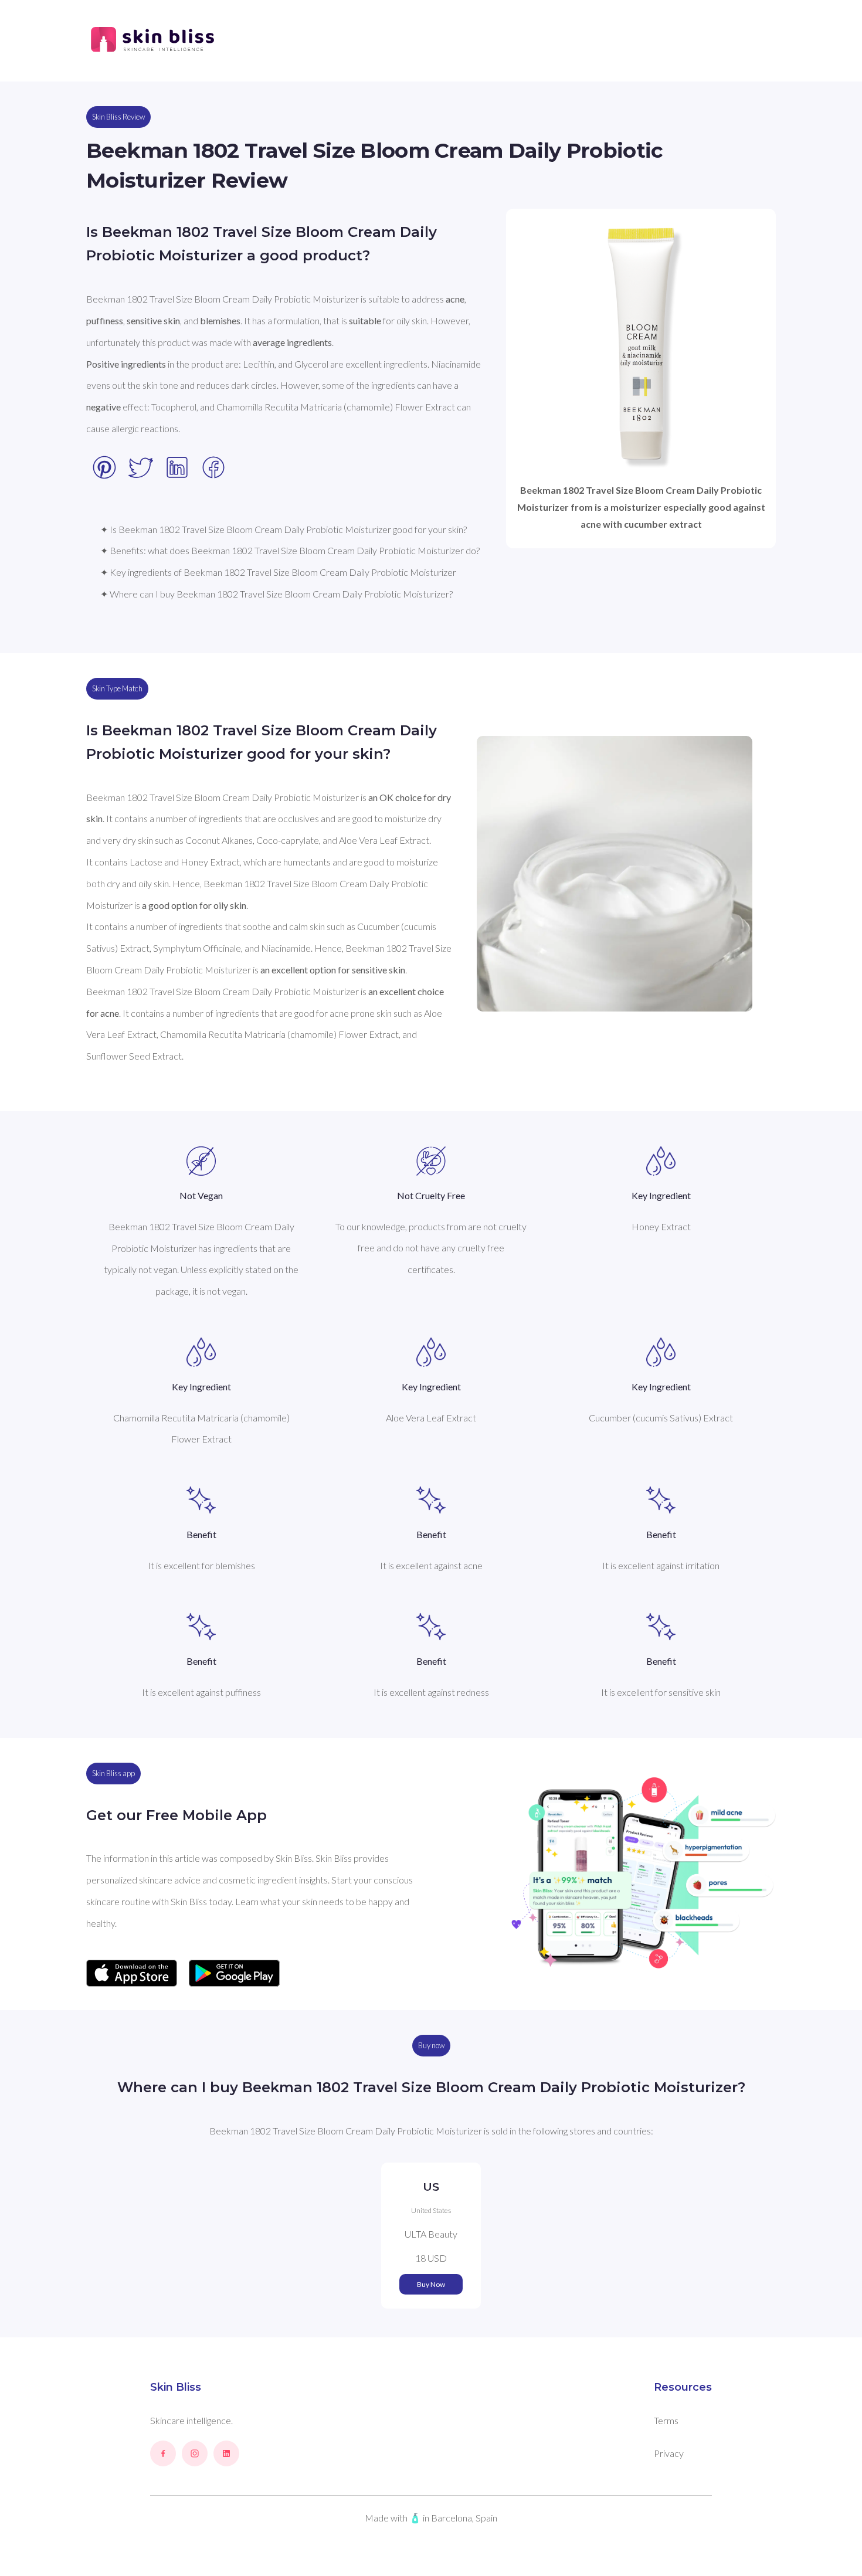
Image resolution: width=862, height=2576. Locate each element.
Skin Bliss (176, 2387)
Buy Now (431, 2284)
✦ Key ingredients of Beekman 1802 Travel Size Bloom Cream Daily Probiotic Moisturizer (278, 572)
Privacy (669, 2453)
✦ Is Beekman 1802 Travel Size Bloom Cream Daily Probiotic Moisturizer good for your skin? (284, 529)
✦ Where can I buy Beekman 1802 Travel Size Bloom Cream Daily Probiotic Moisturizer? (276, 594)
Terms (666, 2420)
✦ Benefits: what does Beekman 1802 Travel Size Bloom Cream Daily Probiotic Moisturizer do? (290, 550)
